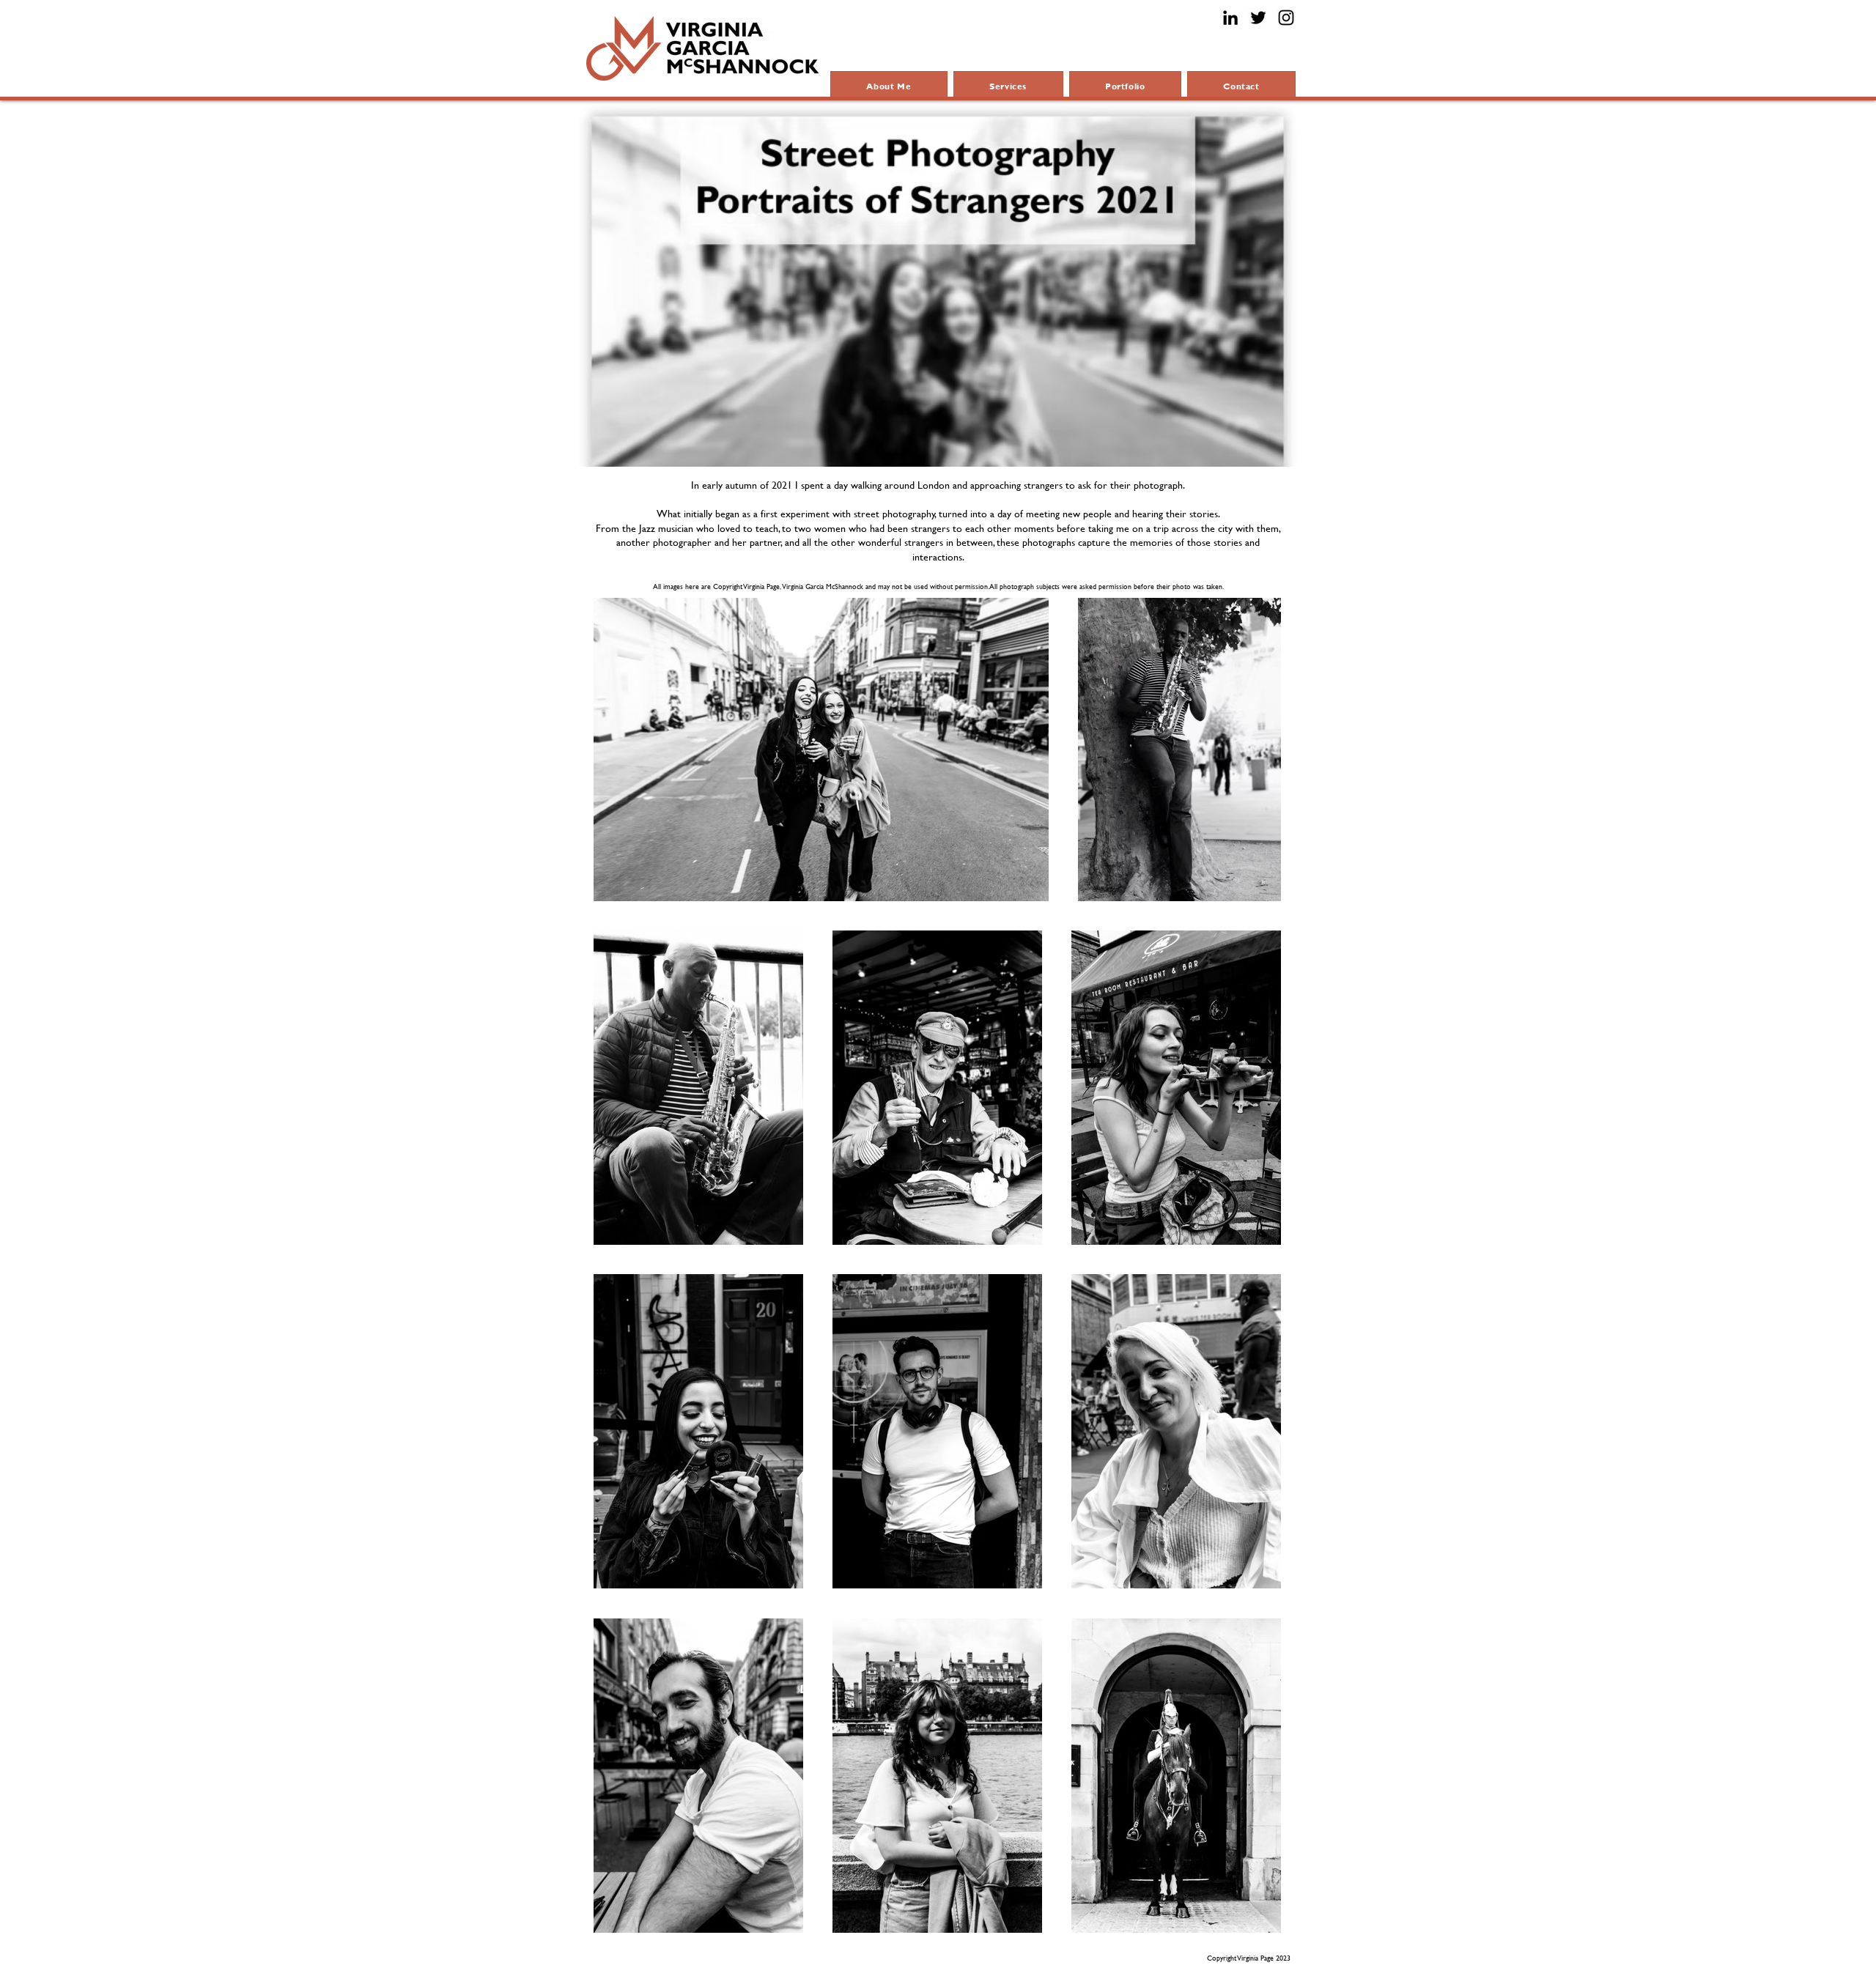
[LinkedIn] (1230, 18)
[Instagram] (1286, 18)
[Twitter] (1258, 18)
